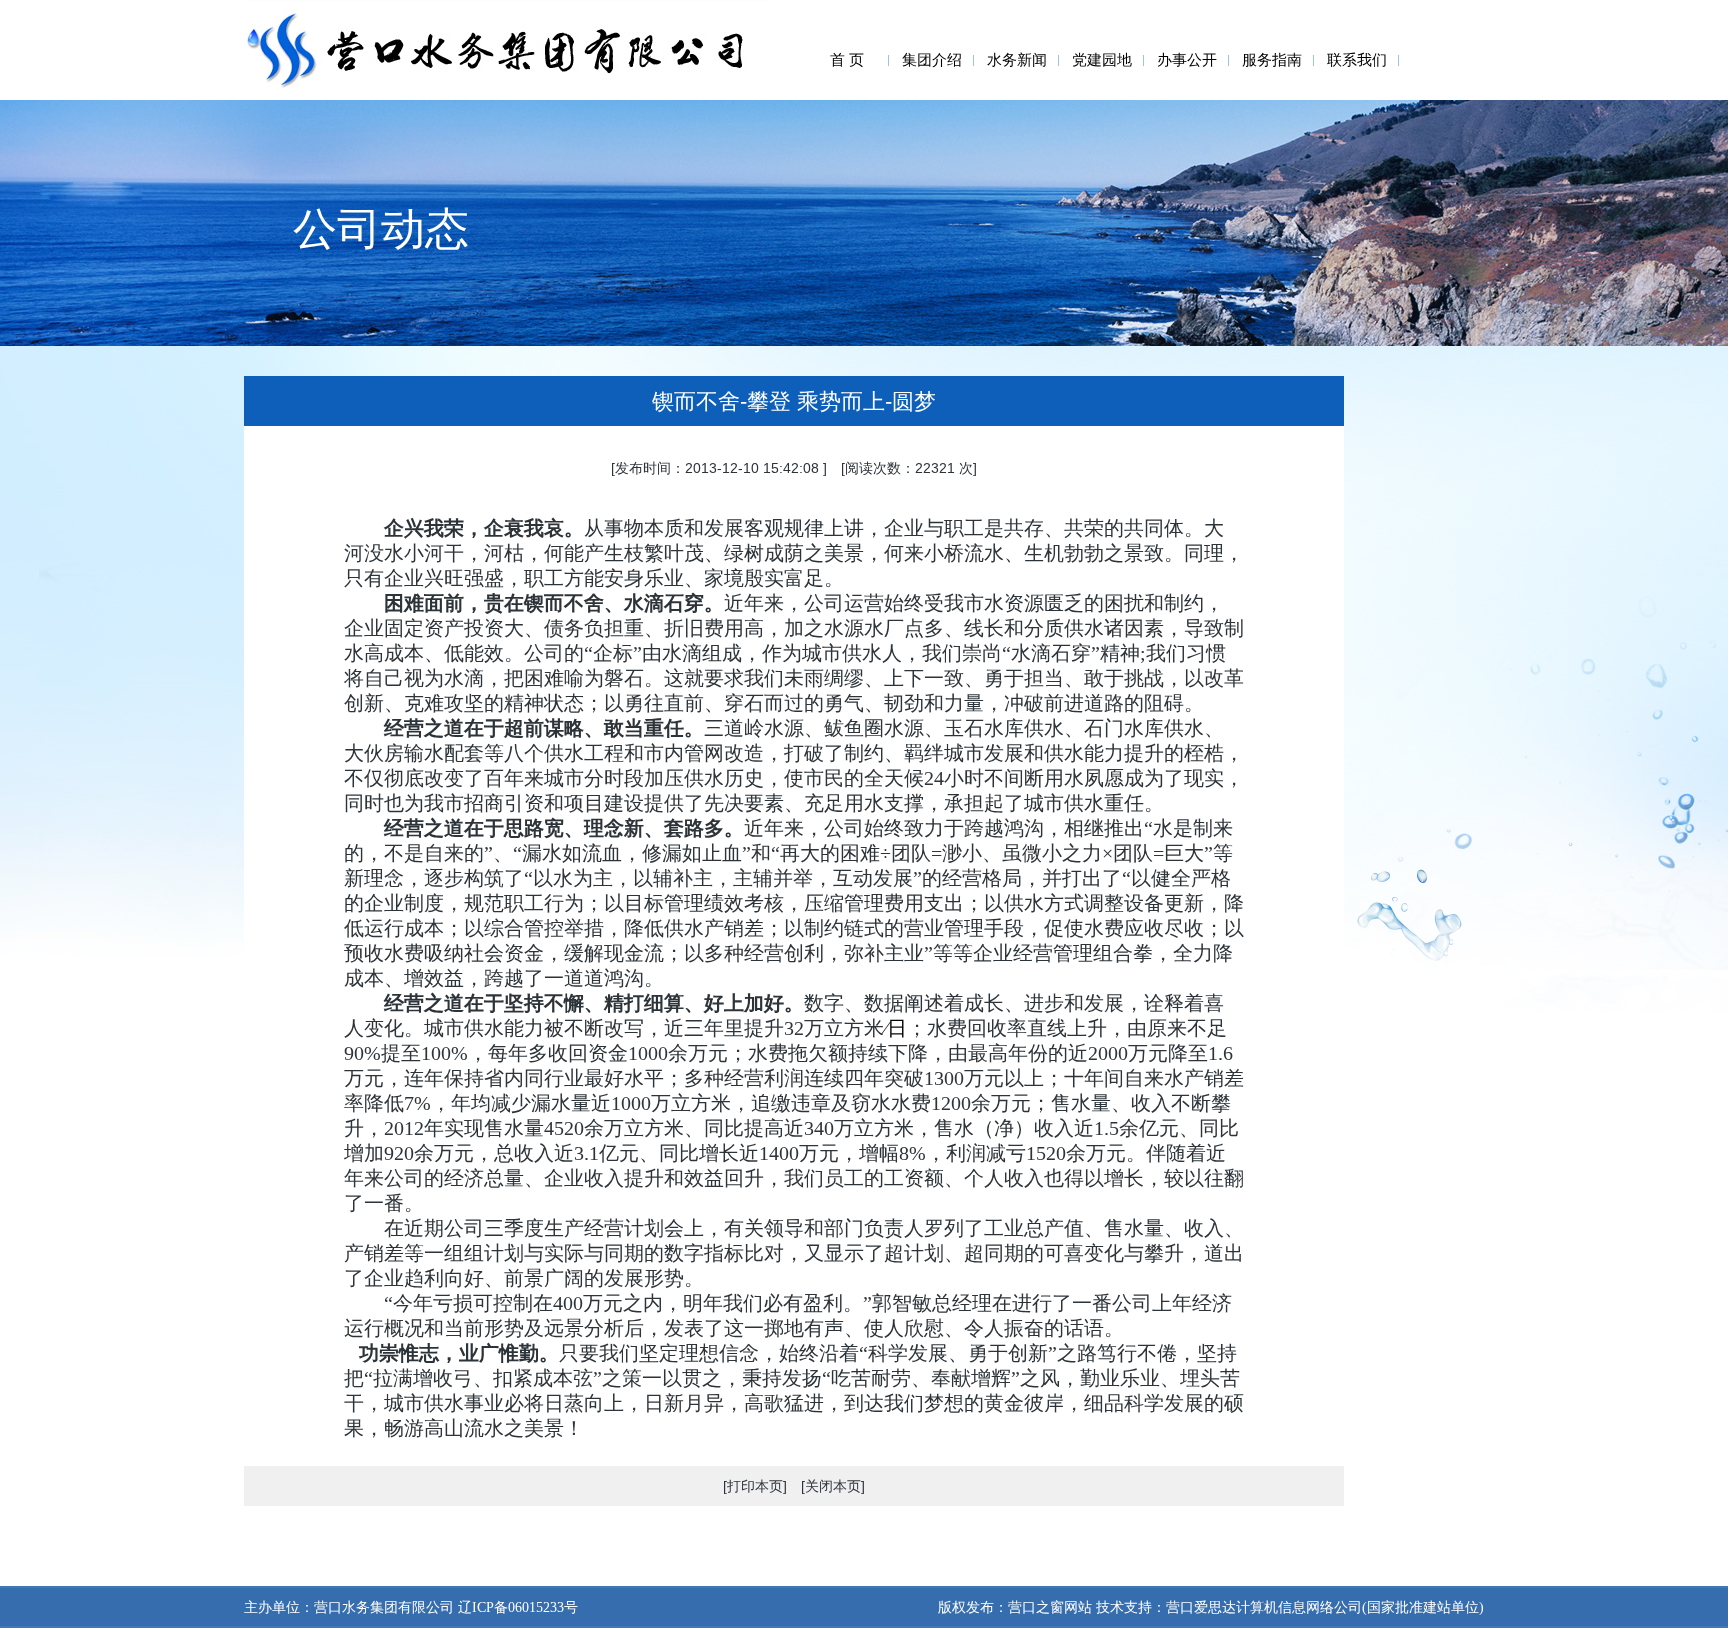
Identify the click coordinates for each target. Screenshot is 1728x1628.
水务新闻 (1017, 60)
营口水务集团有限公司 (384, 1607)
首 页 (847, 60)
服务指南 (1272, 60)
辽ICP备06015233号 (516, 1607)
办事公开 (1187, 60)
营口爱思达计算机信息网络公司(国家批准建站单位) (1325, 1607)
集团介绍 (932, 60)
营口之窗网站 (1050, 1607)
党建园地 (1102, 60)
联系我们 (1357, 60)
